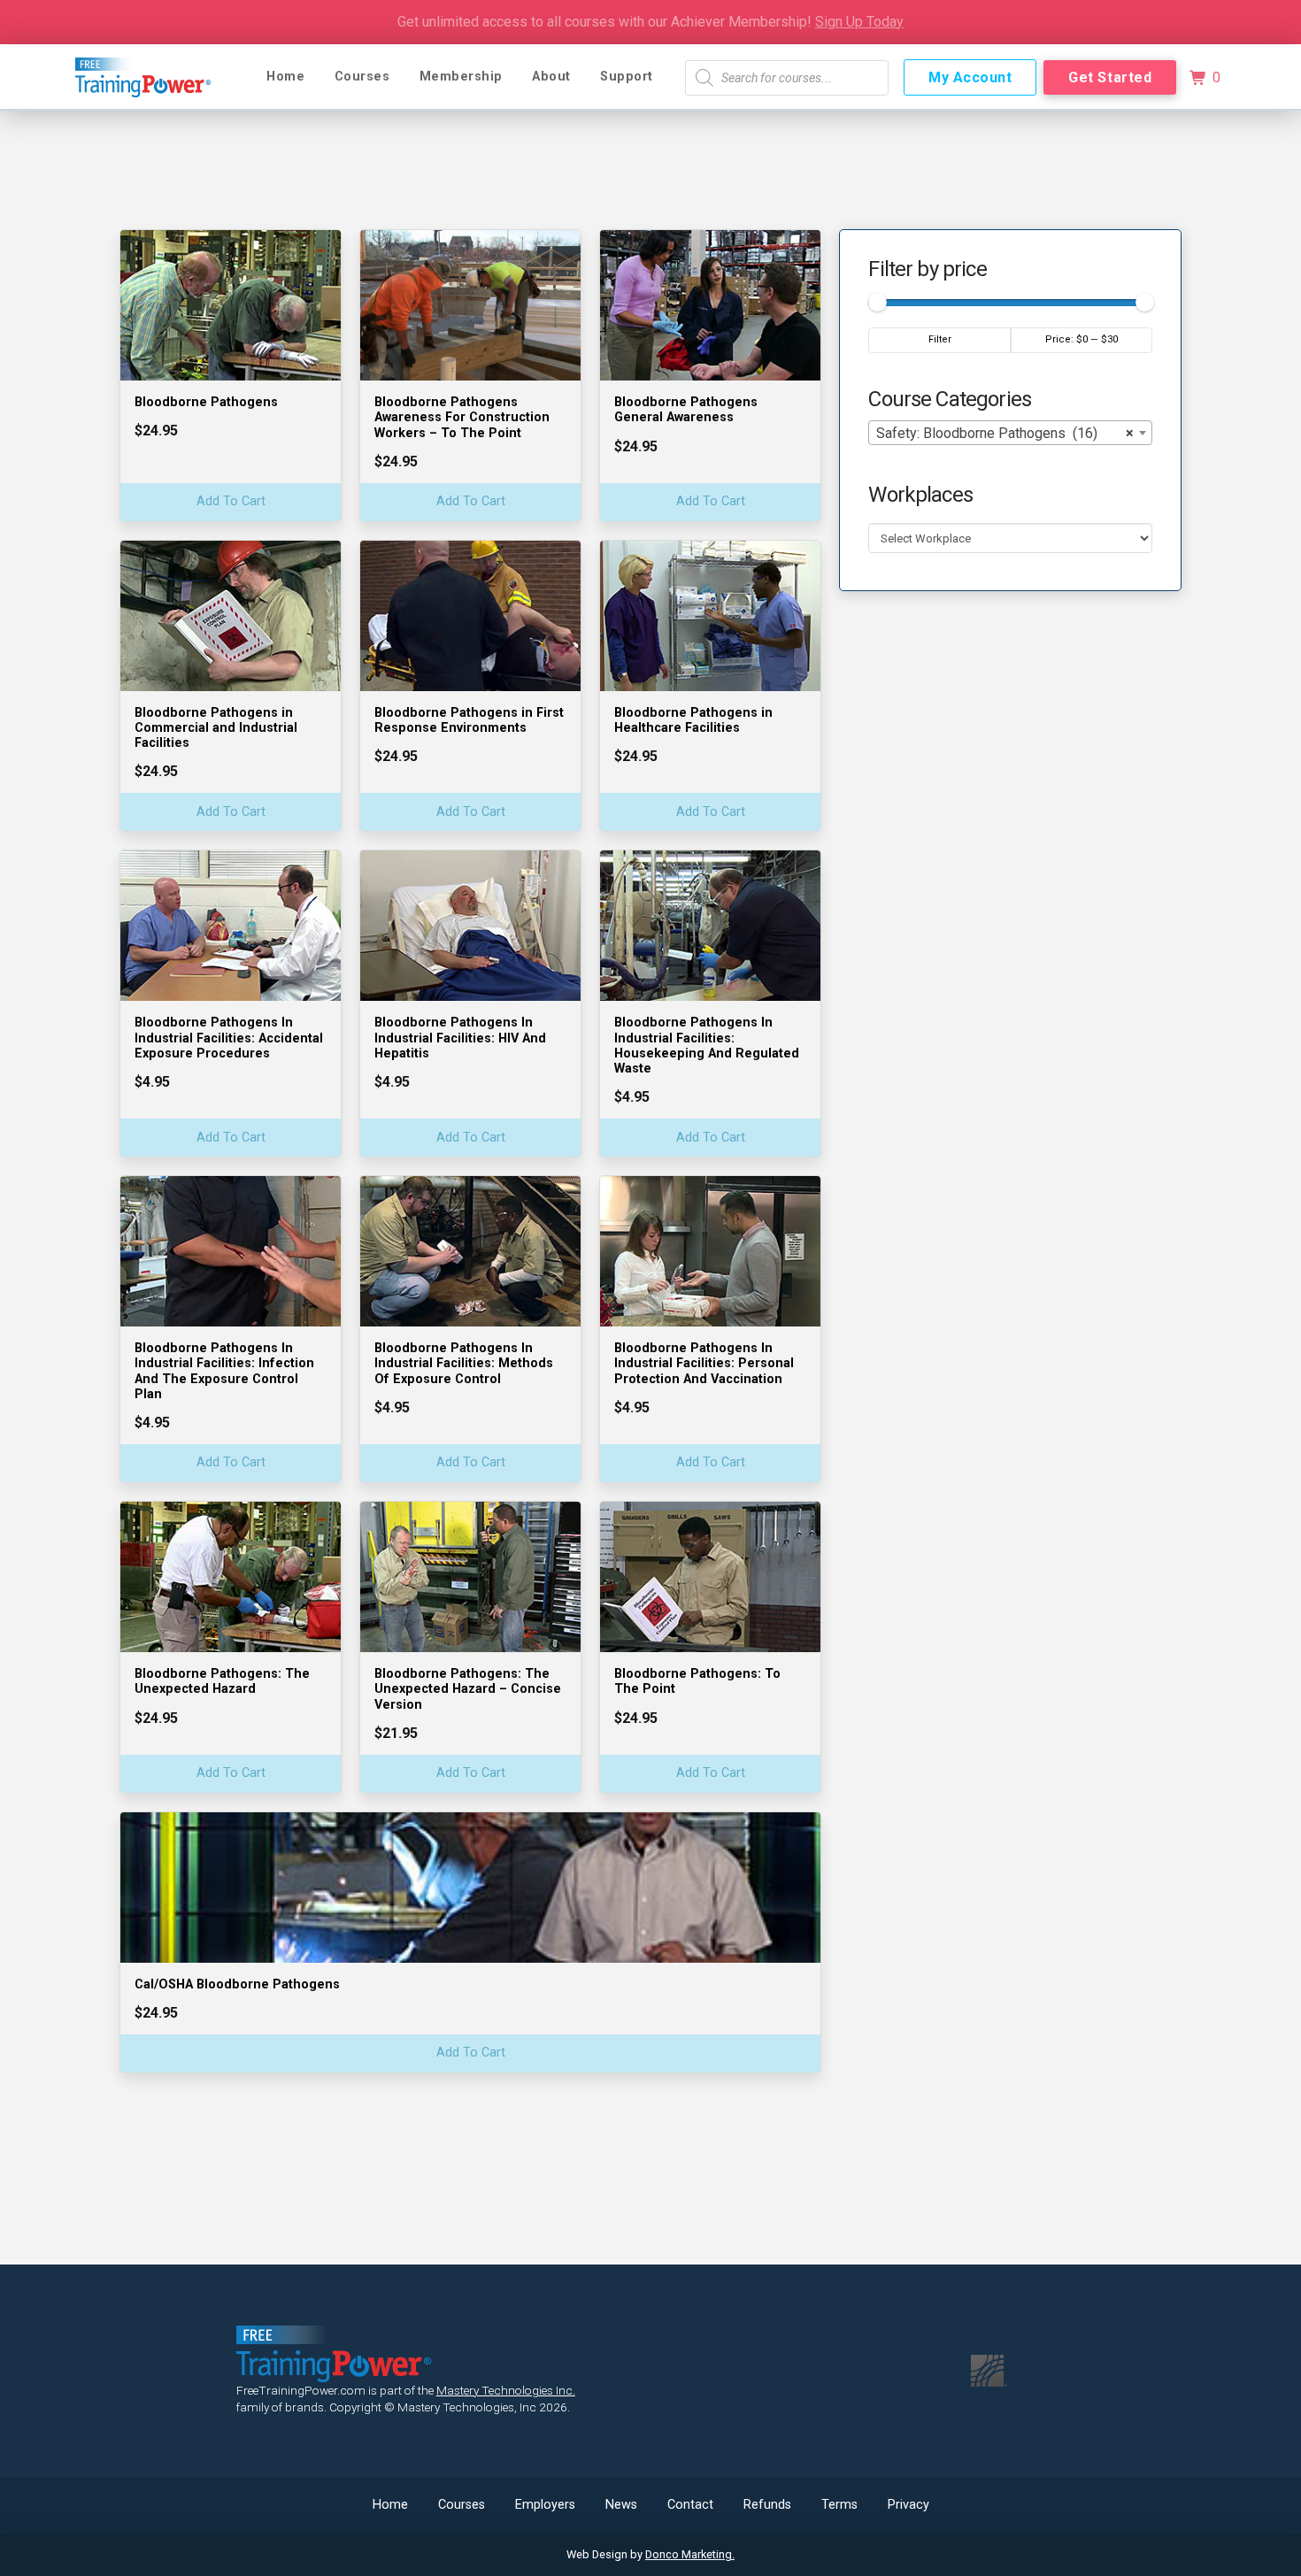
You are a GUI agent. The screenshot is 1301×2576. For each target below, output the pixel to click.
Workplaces (920, 494)
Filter (940, 339)
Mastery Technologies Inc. (506, 2390)
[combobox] (1010, 432)
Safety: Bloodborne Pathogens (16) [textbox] (1005, 432)
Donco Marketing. (690, 2554)
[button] (1205, 78)
